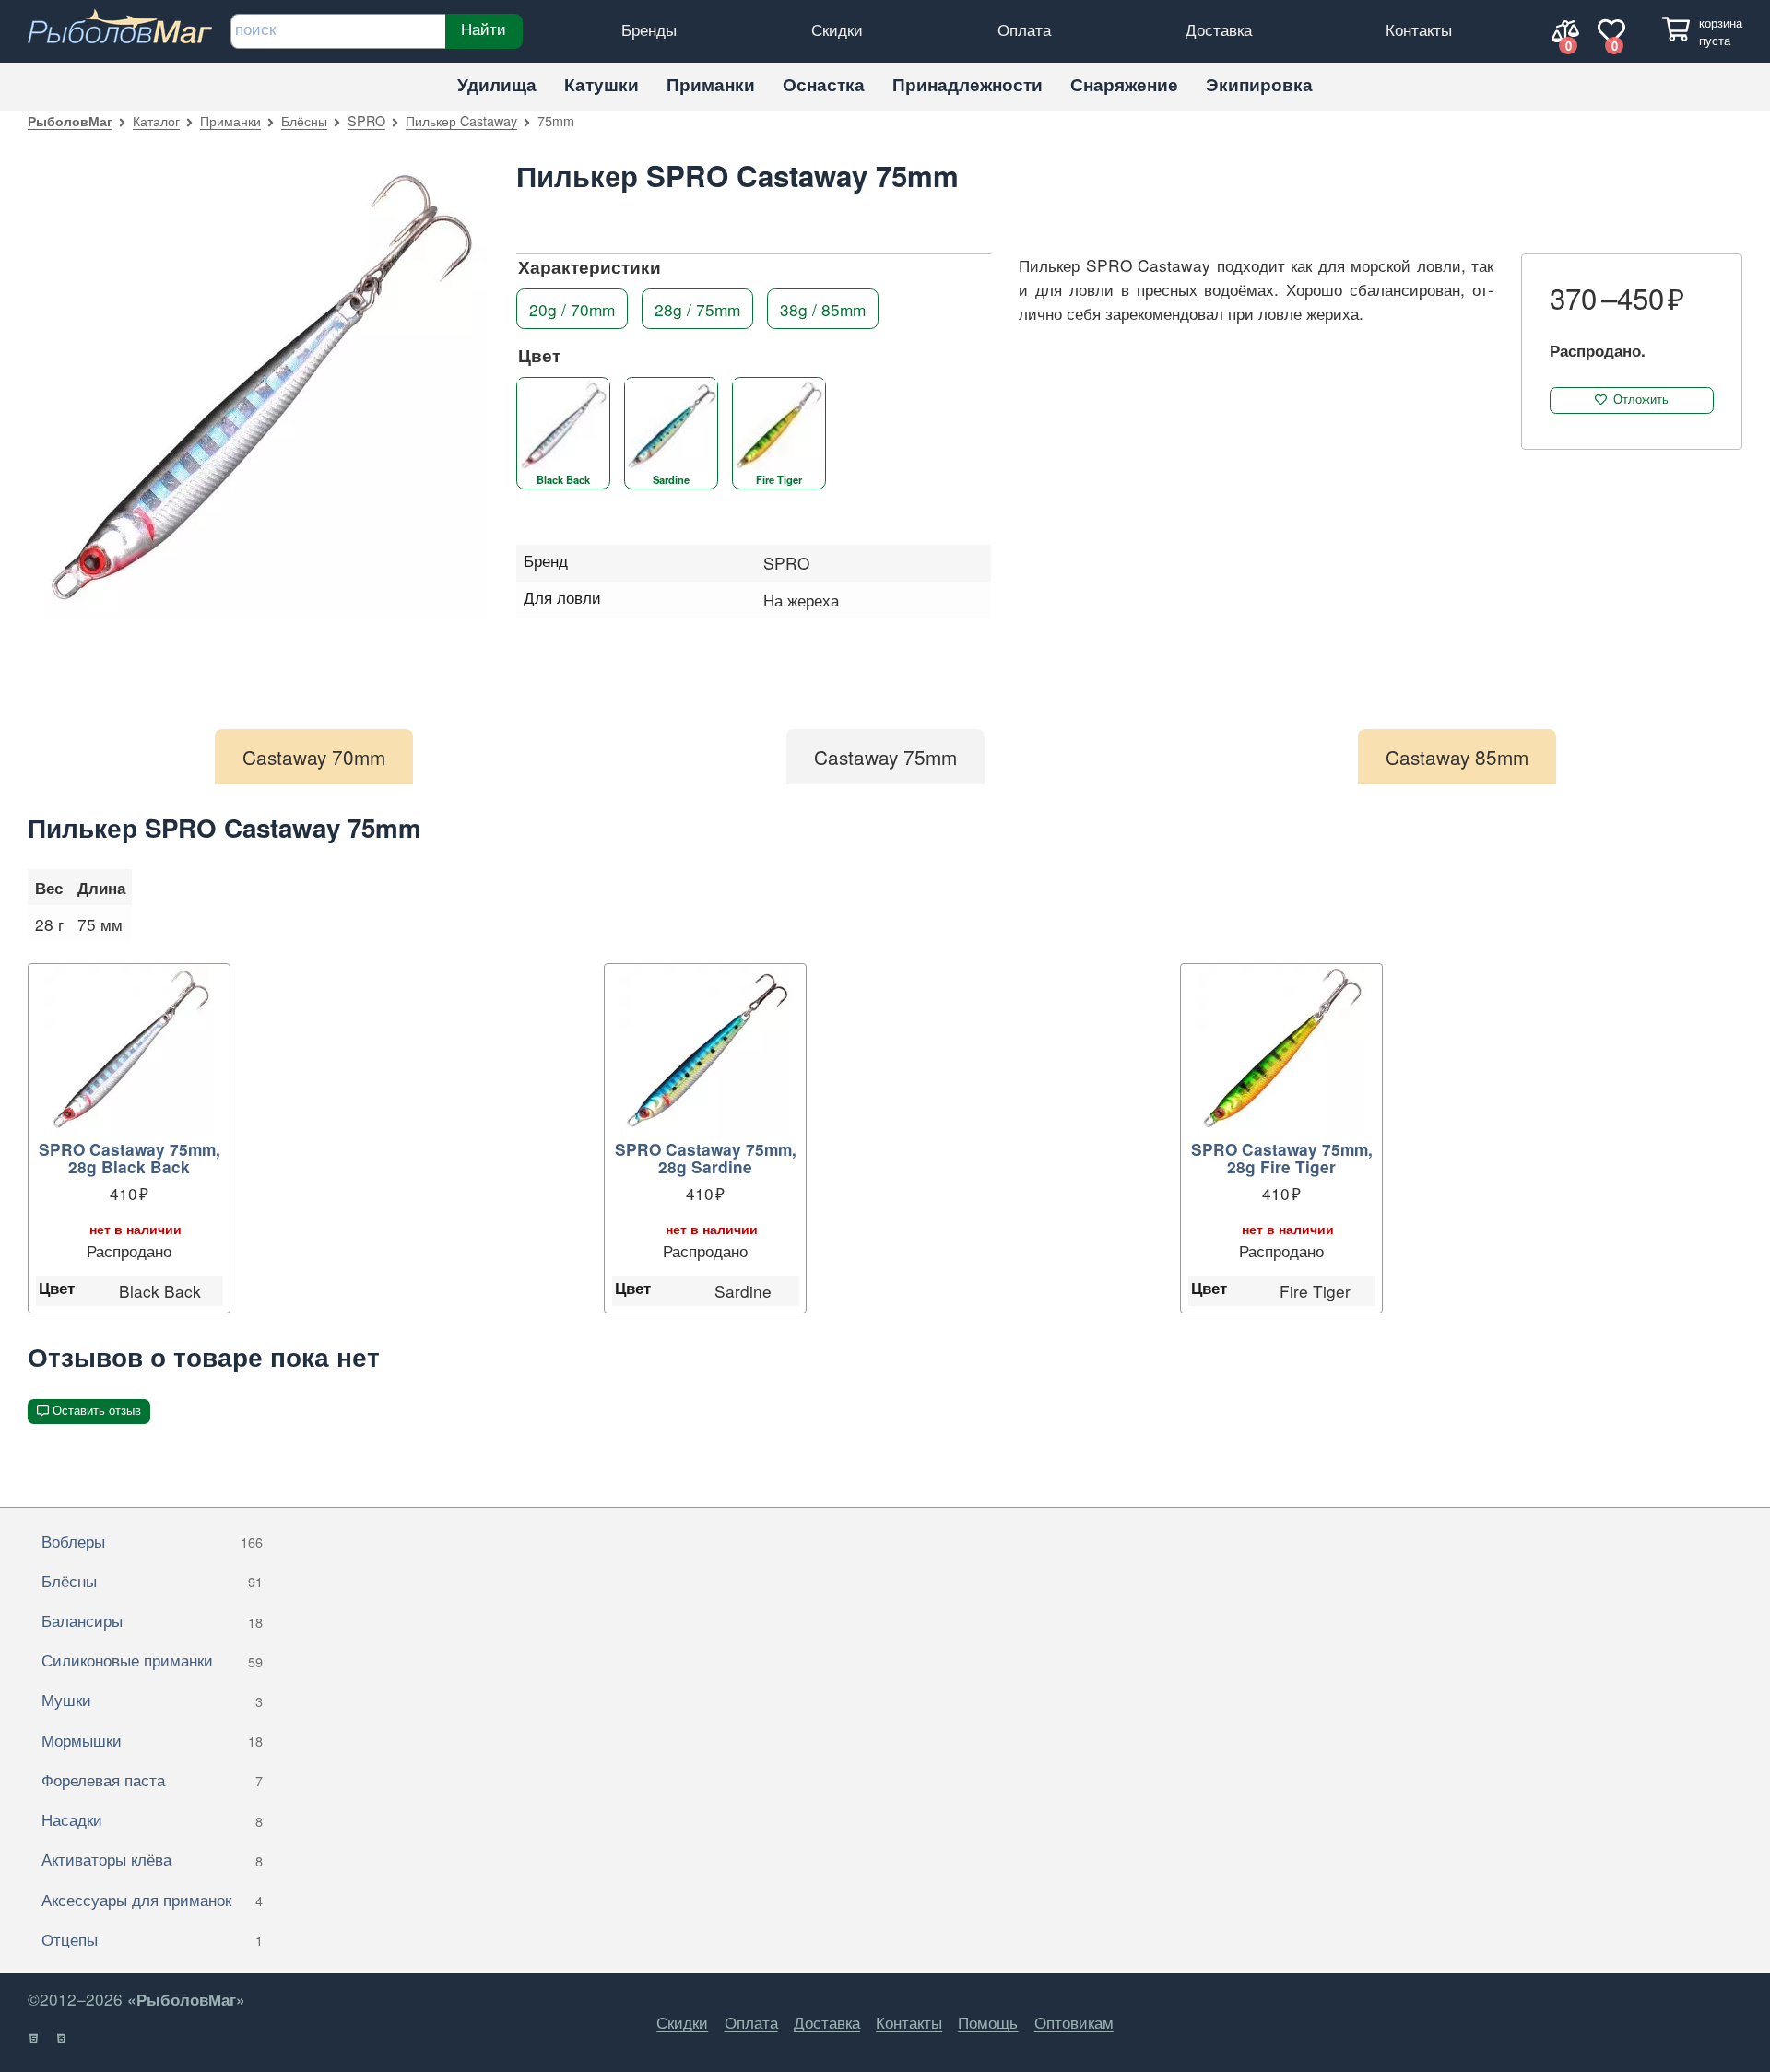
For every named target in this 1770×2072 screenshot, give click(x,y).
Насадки (152, 1819)
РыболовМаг (70, 121)
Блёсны (304, 120)
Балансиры (152, 1620)
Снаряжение (1124, 84)
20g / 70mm (572, 308)
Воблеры (152, 1541)
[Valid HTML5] (35, 2039)
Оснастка (824, 84)
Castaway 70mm (314, 757)
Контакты (1419, 29)
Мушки (152, 1699)
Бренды (649, 29)
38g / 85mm (823, 308)
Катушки (602, 84)
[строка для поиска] (338, 31)
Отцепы (152, 1939)
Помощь (988, 2022)
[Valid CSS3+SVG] (62, 2039)
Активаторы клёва (152, 1859)
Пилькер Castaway (461, 120)
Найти (484, 29)
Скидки (837, 29)
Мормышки (152, 1740)
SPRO (366, 120)
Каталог (156, 120)
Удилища (497, 84)
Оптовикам (1074, 2022)
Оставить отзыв (97, 1411)
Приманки (711, 84)
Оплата (1024, 29)
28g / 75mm (697, 308)
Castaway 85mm (1457, 757)
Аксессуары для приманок (152, 1899)
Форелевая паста (152, 1779)
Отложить (1641, 400)
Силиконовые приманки (152, 1660)
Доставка (1219, 29)
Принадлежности (968, 84)
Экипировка (1259, 84)
